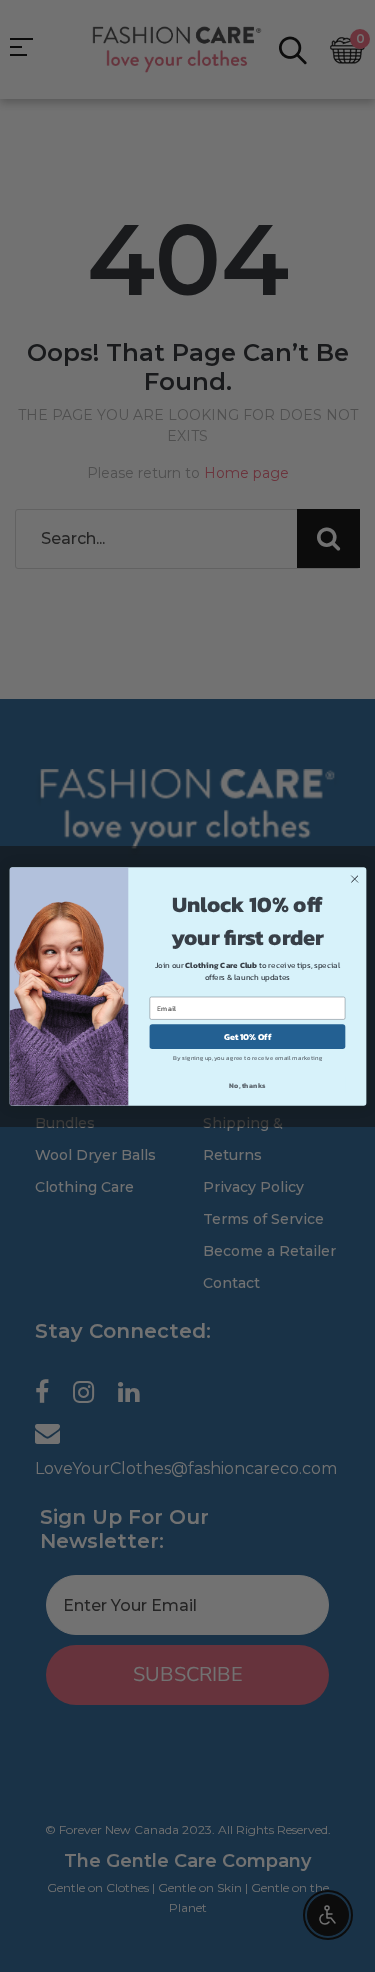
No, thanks (247, 1085)
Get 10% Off (247, 1036)
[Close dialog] (354, 879)
